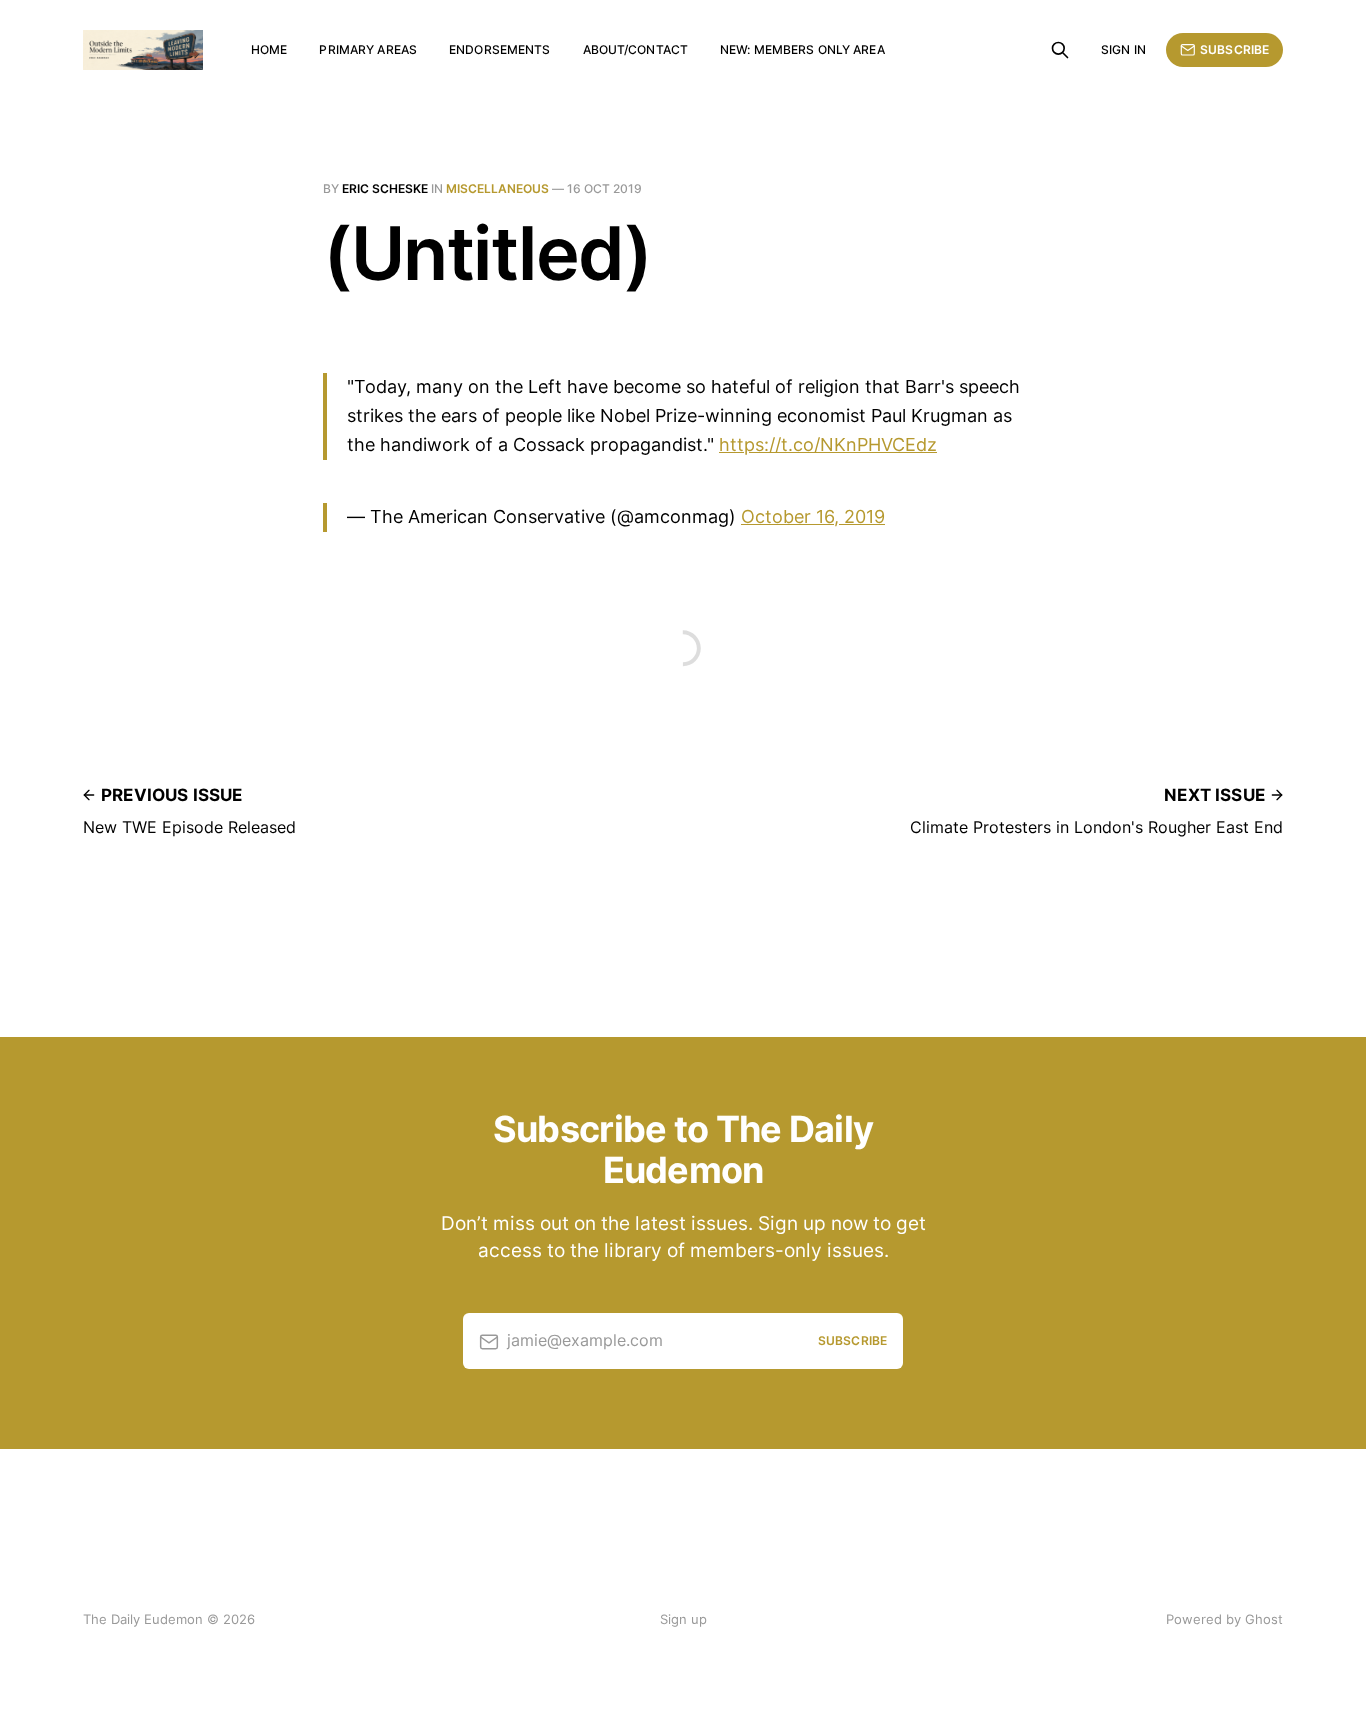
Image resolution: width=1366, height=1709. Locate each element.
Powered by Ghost (1224, 1619)
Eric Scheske (385, 188)
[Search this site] (1060, 50)
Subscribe (1234, 49)
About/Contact (636, 49)
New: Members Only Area (802, 49)
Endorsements (499, 49)
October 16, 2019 (813, 516)
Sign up (683, 1619)
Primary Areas (368, 49)
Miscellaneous (497, 188)
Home (269, 49)
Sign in (1123, 49)
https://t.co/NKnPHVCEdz (828, 444)
